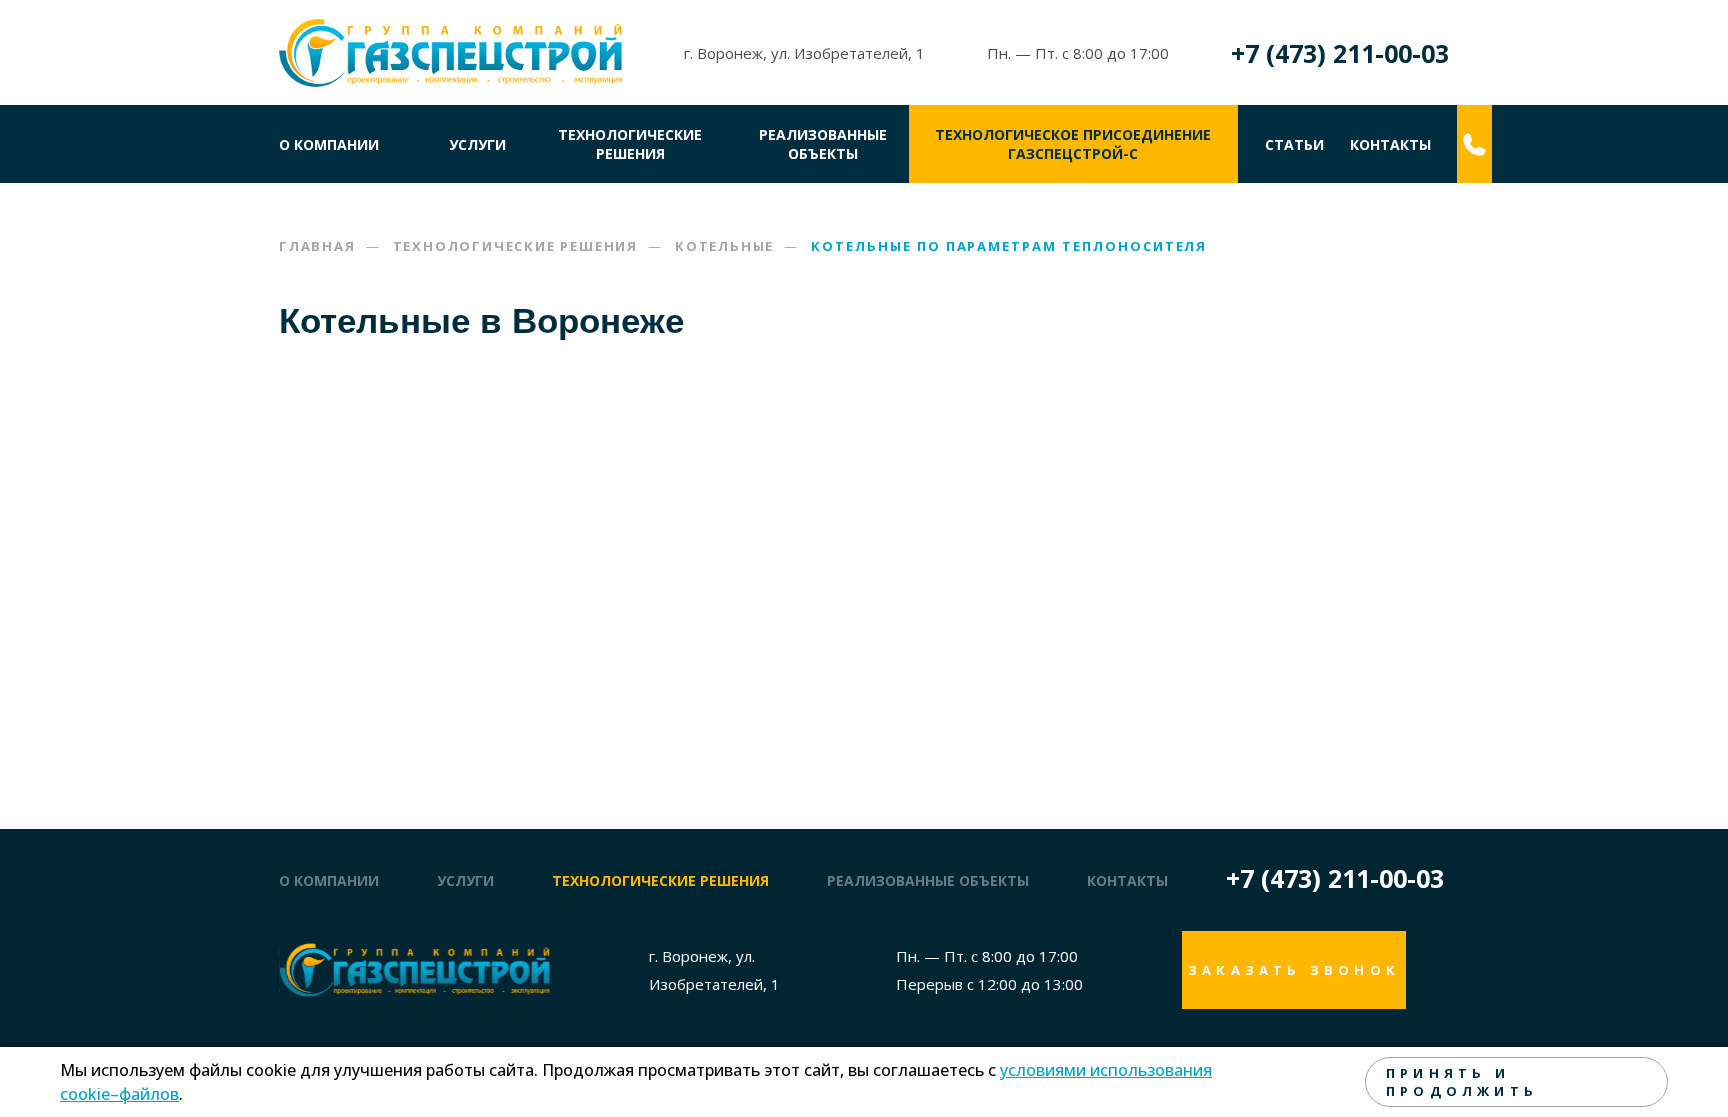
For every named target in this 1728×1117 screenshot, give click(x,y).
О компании (329, 144)
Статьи (1294, 144)
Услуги (477, 144)
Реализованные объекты (823, 144)
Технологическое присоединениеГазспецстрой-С (1073, 144)
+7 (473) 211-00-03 (1340, 53)
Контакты (1390, 144)
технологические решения (660, 880)
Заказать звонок (1294, 970)
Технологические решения (630, 144)
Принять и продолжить (1462, 1082)
